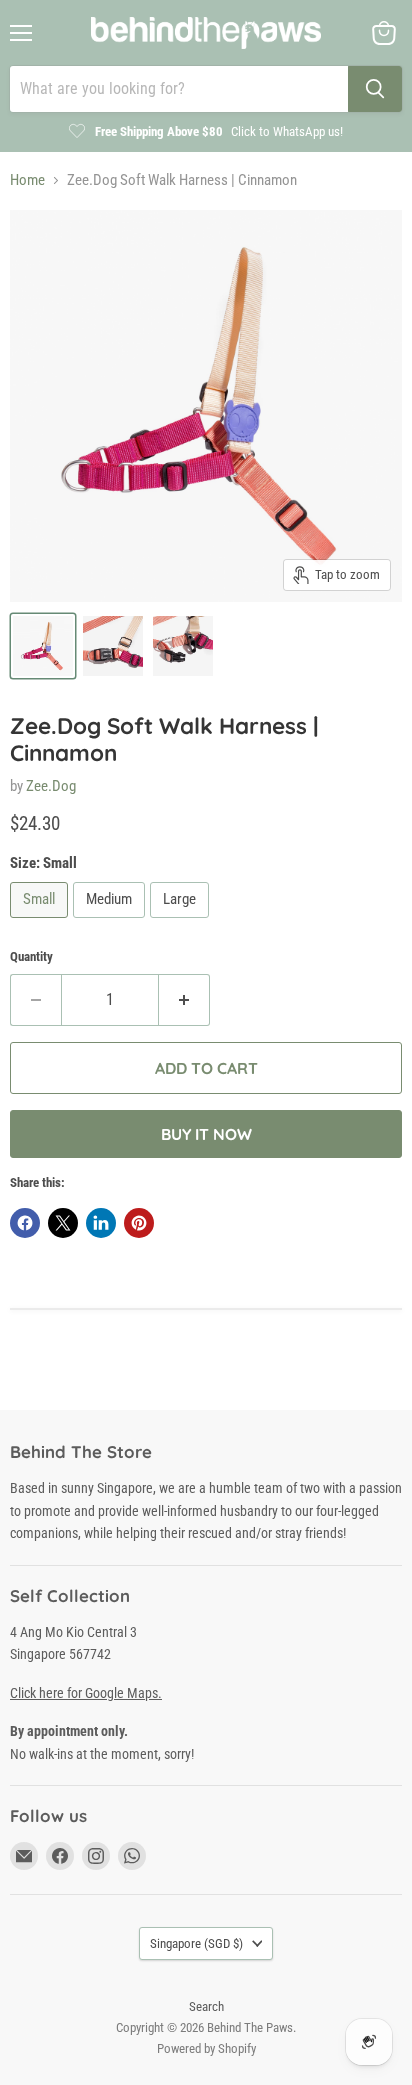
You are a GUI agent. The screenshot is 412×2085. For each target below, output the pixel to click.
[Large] (182, 923)
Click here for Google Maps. (86, 1693)
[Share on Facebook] (25, 1223)
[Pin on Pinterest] (139, 1223)
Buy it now (206, 1134)
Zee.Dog (51, 786)
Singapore (196, 1943)
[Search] (375, 89)
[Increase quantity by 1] (184, 1000)
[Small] (41, 923)
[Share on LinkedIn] (101, 1223)
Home (27, 180)
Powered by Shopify (206, 2048)
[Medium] (111, 923)
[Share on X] (63, 1223)
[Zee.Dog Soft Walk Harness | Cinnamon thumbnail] (43, 646)
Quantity (31, 956)
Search (206, 2006)
